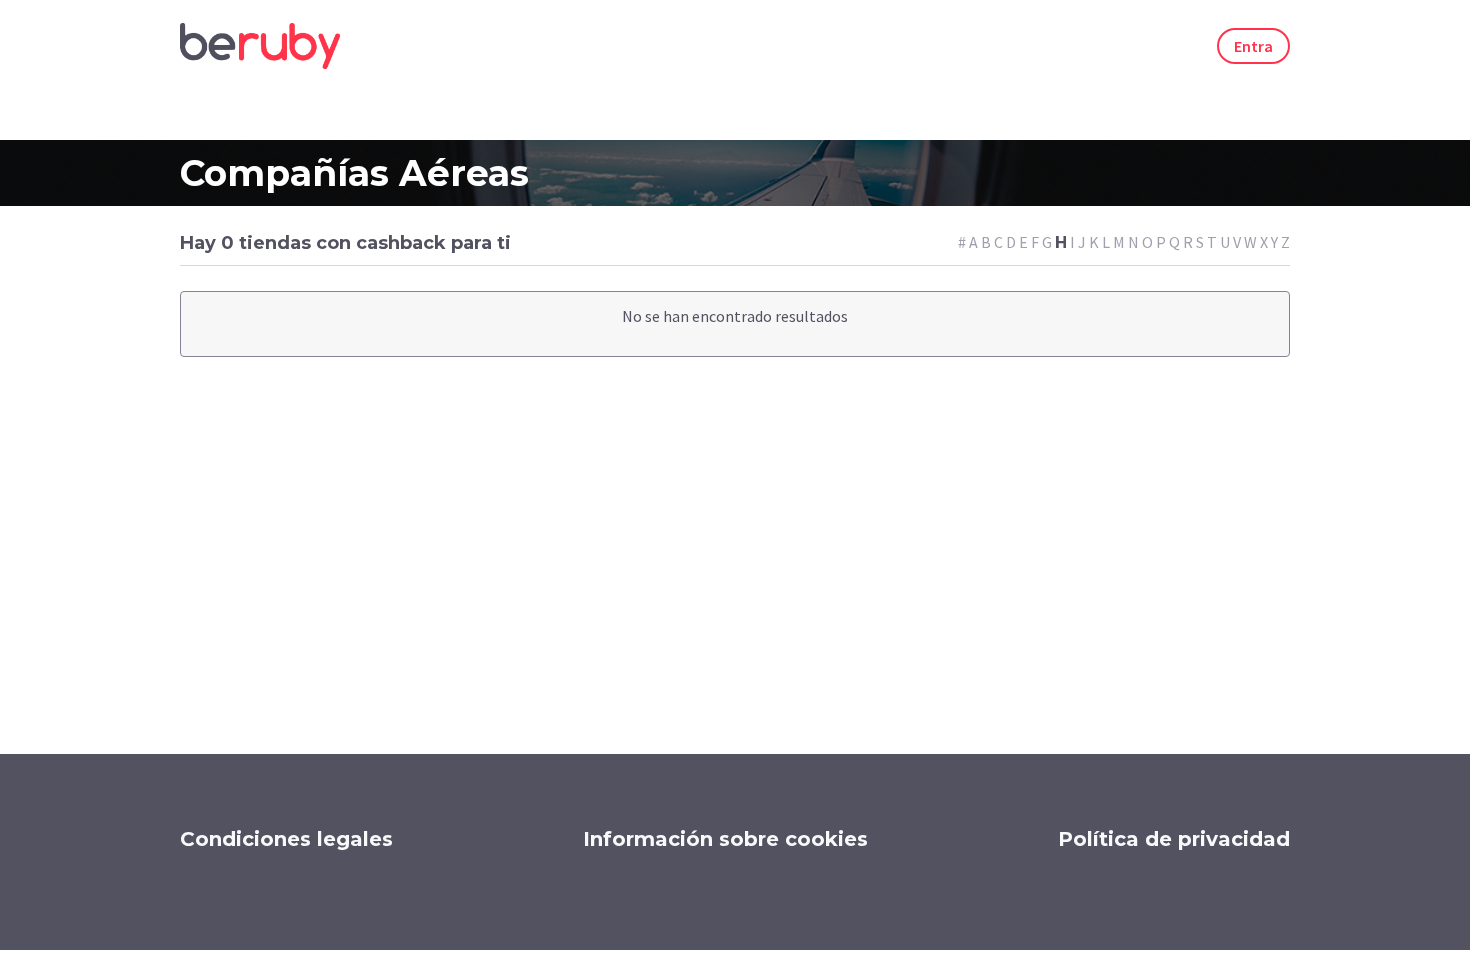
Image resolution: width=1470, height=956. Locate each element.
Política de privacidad (1174, 839)
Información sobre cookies (725, 839)
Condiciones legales (286, 839)
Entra (1253, 46)
